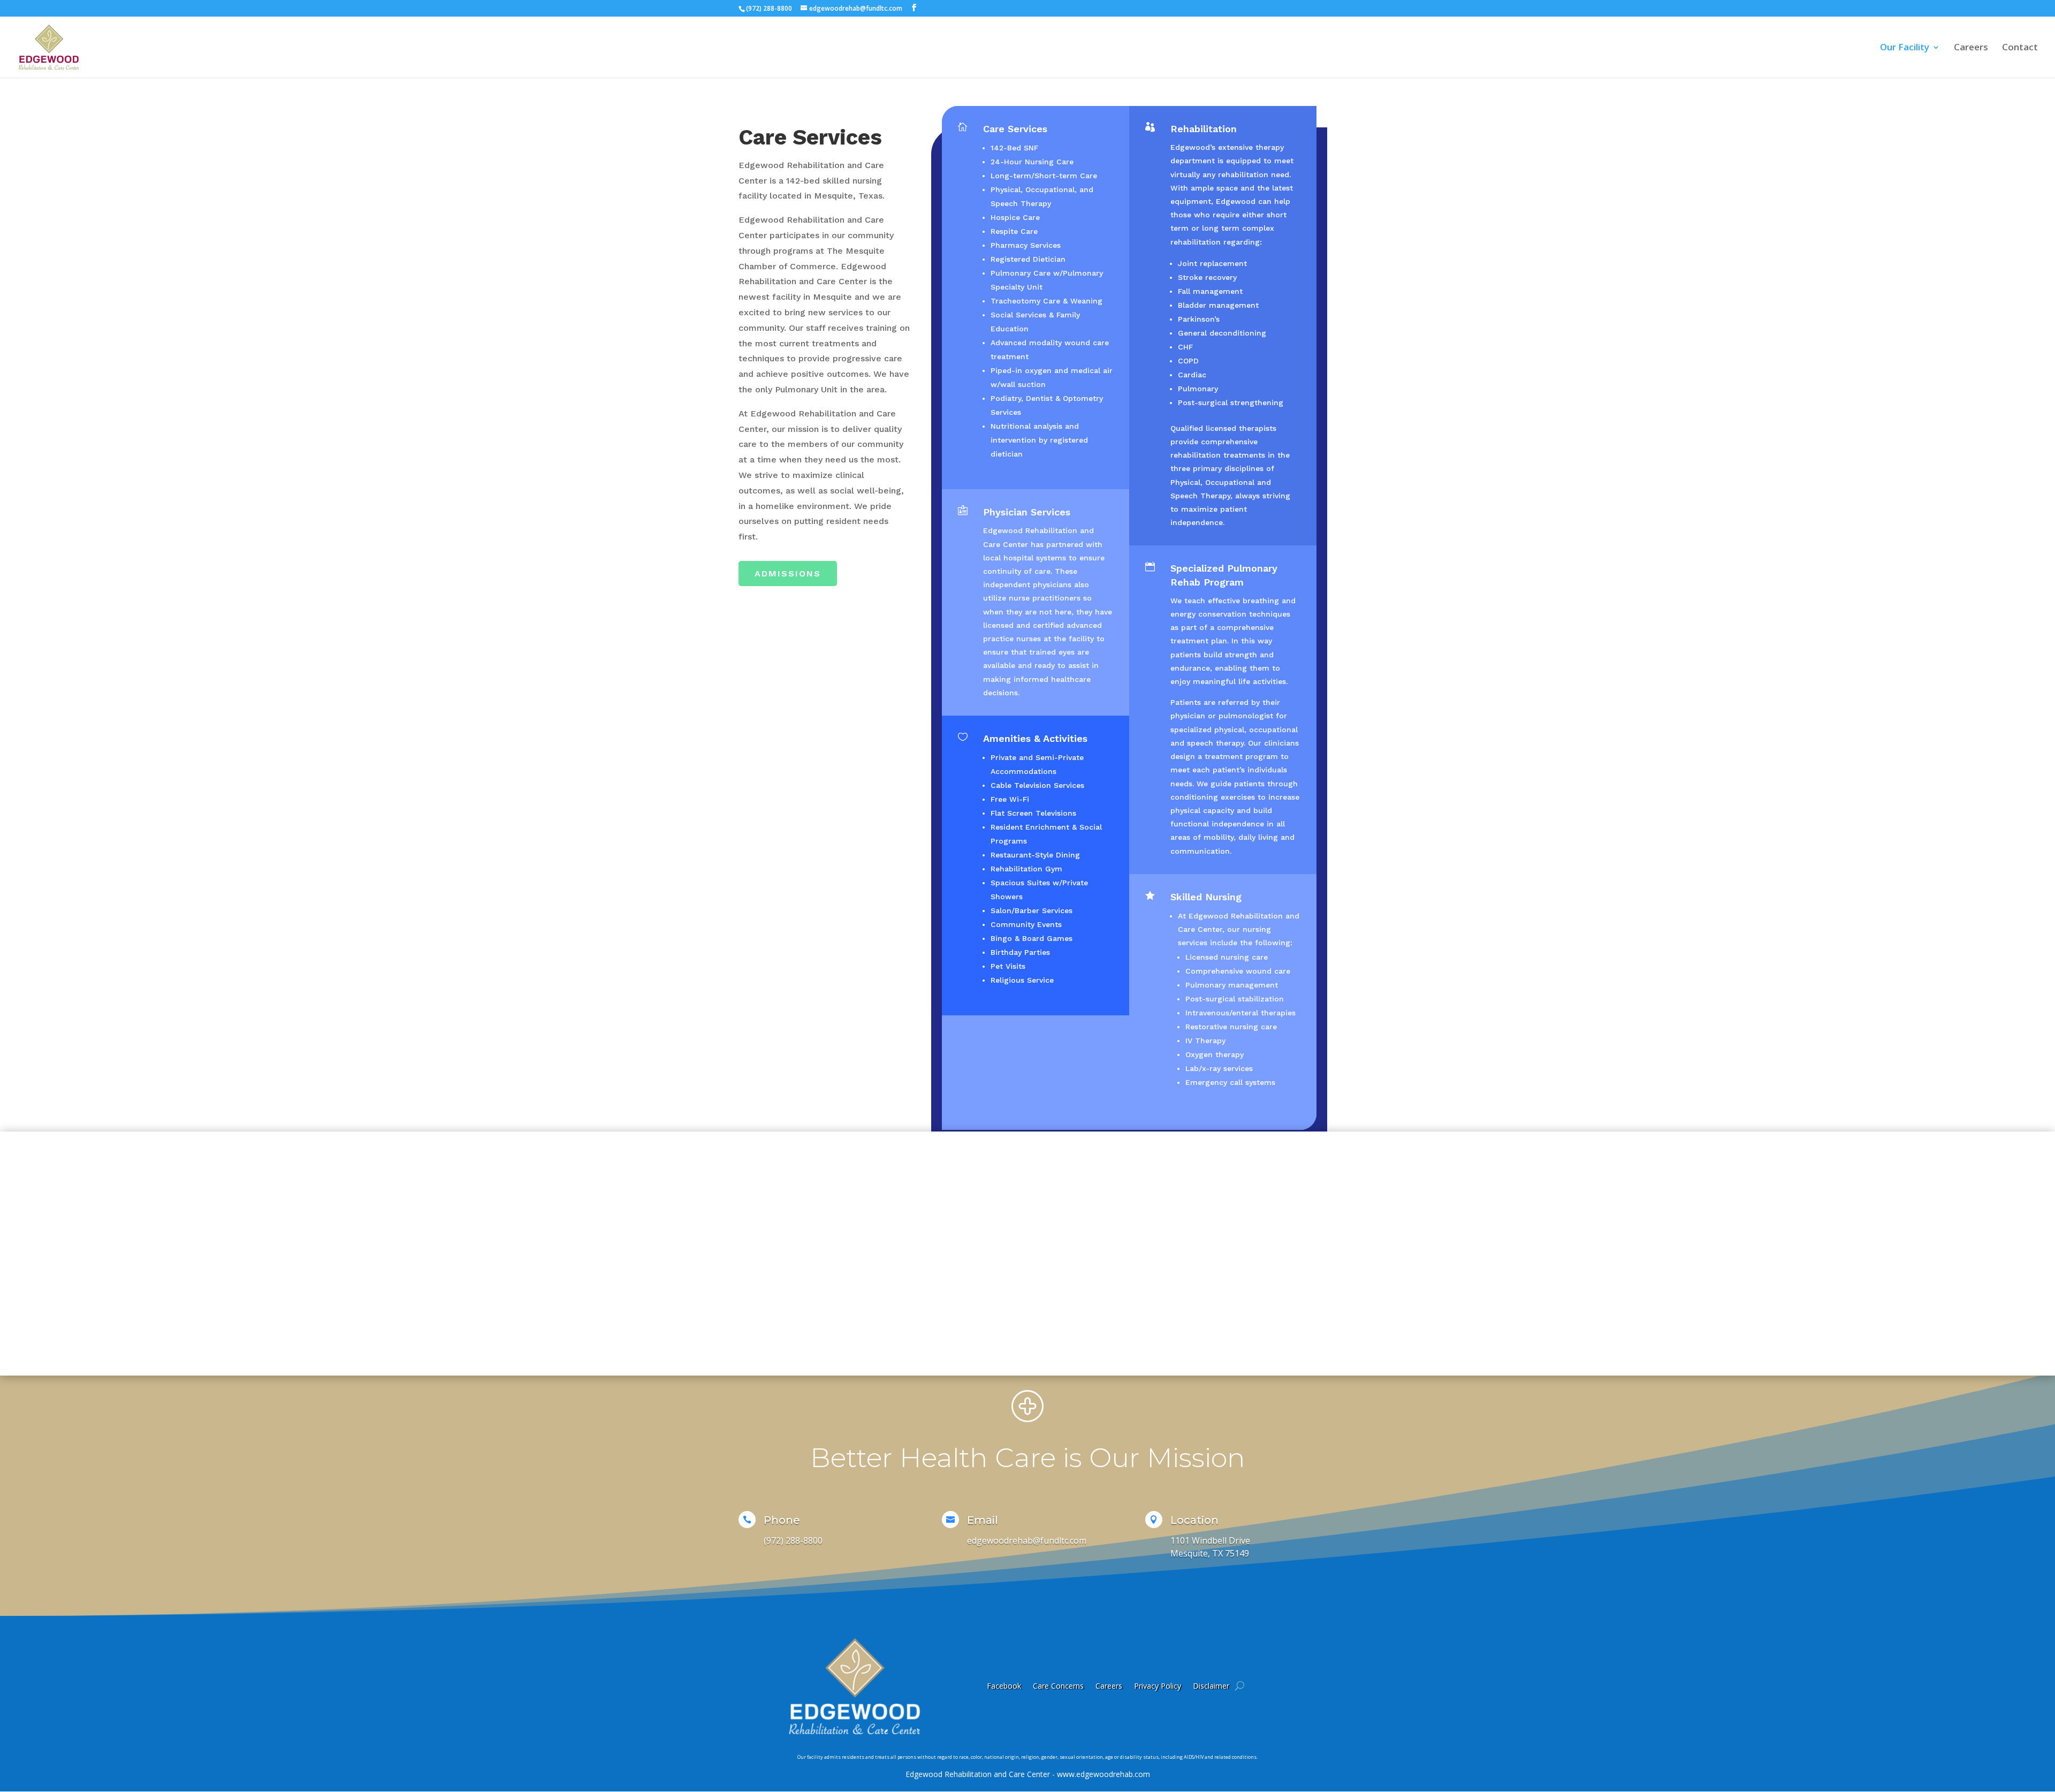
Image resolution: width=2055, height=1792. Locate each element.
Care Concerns (1058, 1686)
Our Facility (1905, 48)
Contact (2020, 48)
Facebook (1004, 1686)
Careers (1971, 48)
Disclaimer (1211, 1686)
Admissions (788, 574)
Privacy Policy (1158, 1686)
